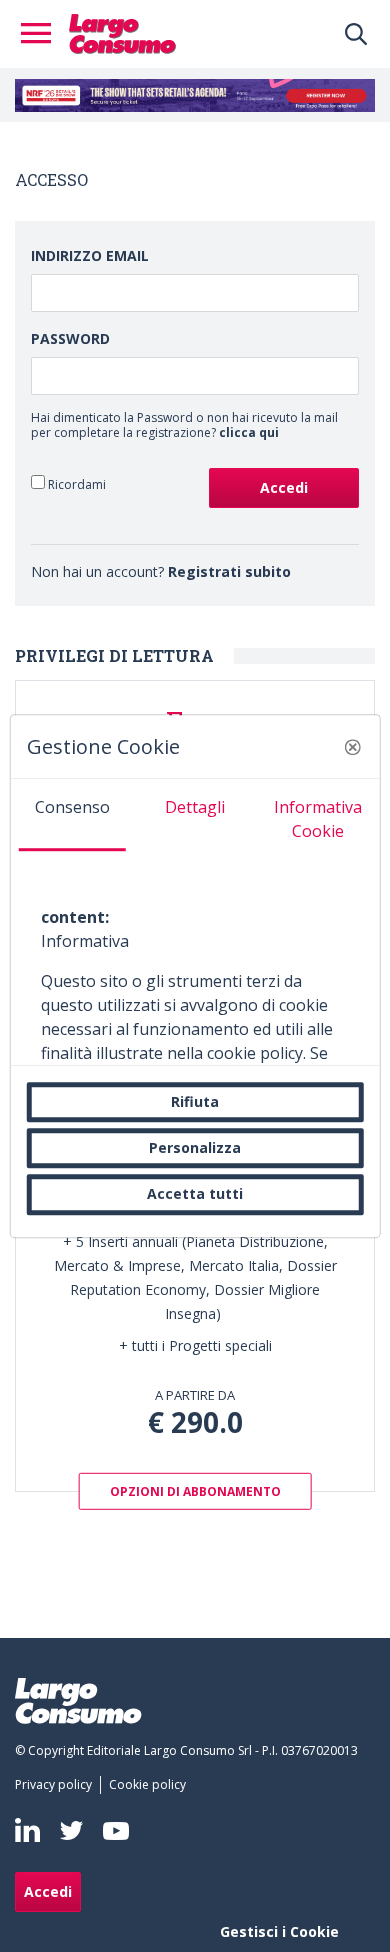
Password (70, 338)
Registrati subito (229, 571)
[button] (352, 747)
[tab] (72, 815)
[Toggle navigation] (42, 34)
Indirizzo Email (90, 255)
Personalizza (195, 1147)
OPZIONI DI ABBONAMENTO (195, 1490)
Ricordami (75, 484)
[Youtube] (116, 1830)
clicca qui (249, 432)
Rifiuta (195, 1101)
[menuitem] (57, 1785)
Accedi (48, 1891)
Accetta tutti (195, 1194)
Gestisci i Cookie (279, 1931)
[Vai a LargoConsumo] (122, 32)
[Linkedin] (27, 1830)
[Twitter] (71, 1830)
